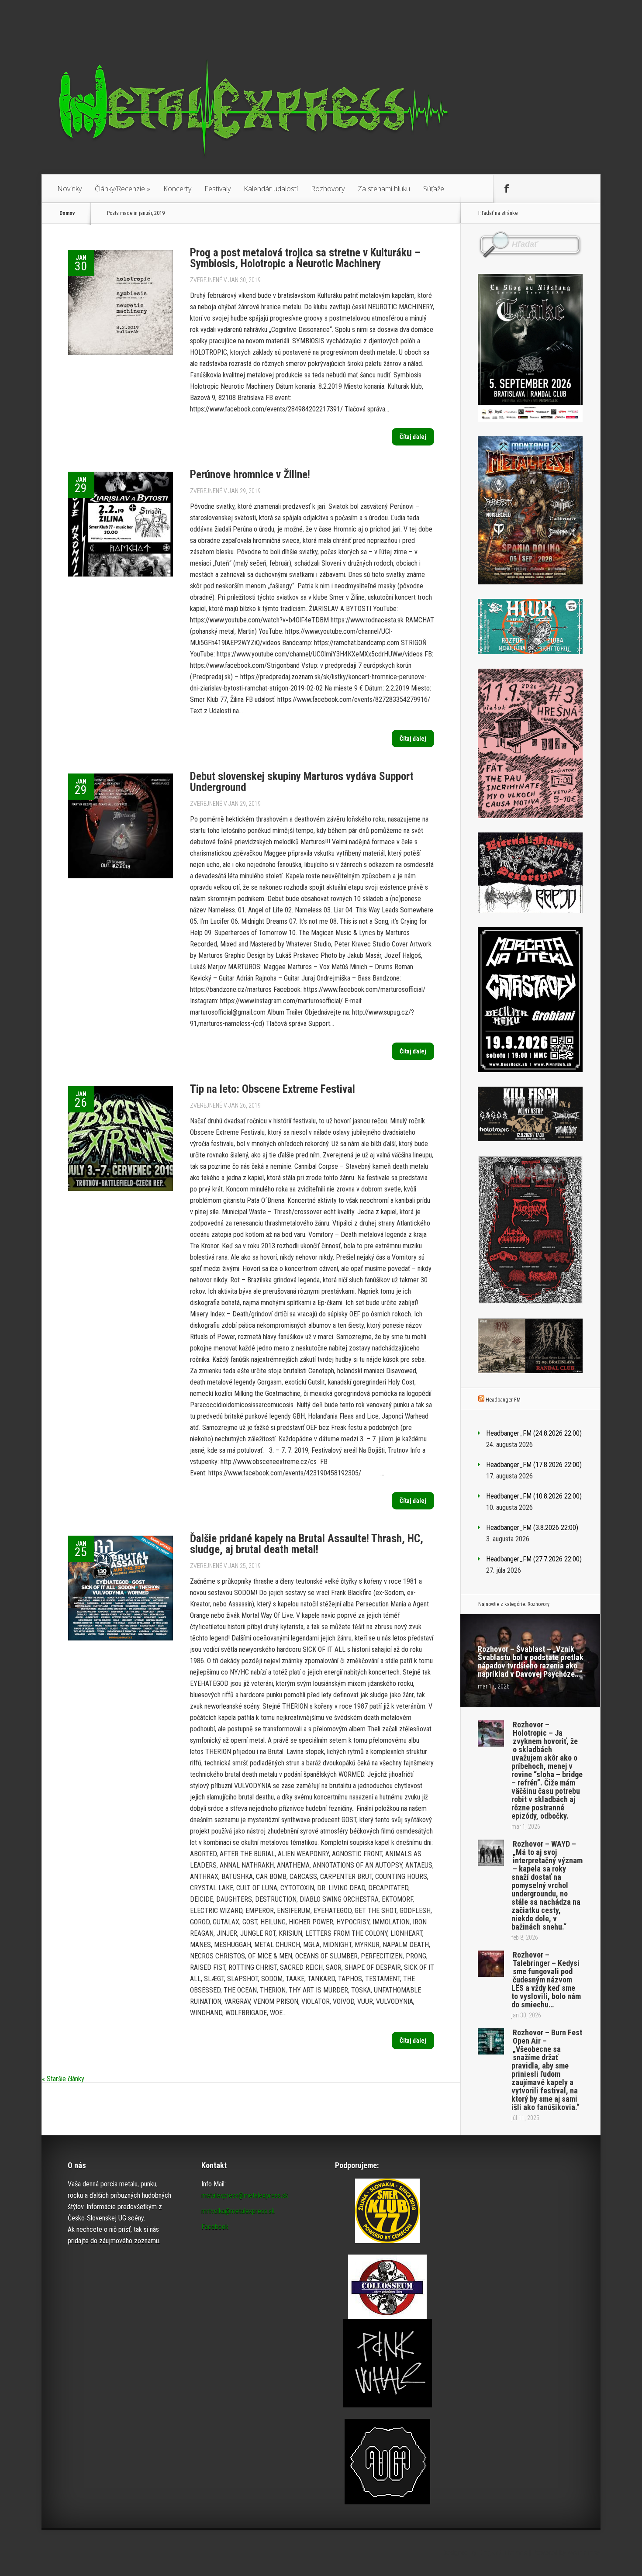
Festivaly (217, 189)
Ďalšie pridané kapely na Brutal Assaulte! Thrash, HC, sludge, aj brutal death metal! (307, 1544)
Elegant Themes (503, 2553)
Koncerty (177, 189)
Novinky (69, 189)
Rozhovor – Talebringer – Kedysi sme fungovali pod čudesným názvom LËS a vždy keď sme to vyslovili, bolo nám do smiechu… (546, 1980)
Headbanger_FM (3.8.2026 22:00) (532, 1528)
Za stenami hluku (384, 189)
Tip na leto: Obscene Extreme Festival (273, 1089)
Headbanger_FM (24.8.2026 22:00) (534, 1433)
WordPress (584, 2553)
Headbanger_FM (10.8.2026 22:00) (534, 1496)
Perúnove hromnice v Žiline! (250, 475)
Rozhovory (328, 189)
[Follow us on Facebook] (507, 189)
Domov (67, 213)
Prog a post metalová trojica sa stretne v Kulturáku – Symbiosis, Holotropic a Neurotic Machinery (305, 258)
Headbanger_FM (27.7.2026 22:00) (534, 1559)
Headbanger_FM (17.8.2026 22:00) (534, 1465)
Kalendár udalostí (271, 189)
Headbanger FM (503, 1400)
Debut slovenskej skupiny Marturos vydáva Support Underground (302, 782)
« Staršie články (63, 2079)
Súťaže (434, 189)
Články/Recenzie (123, 189)
